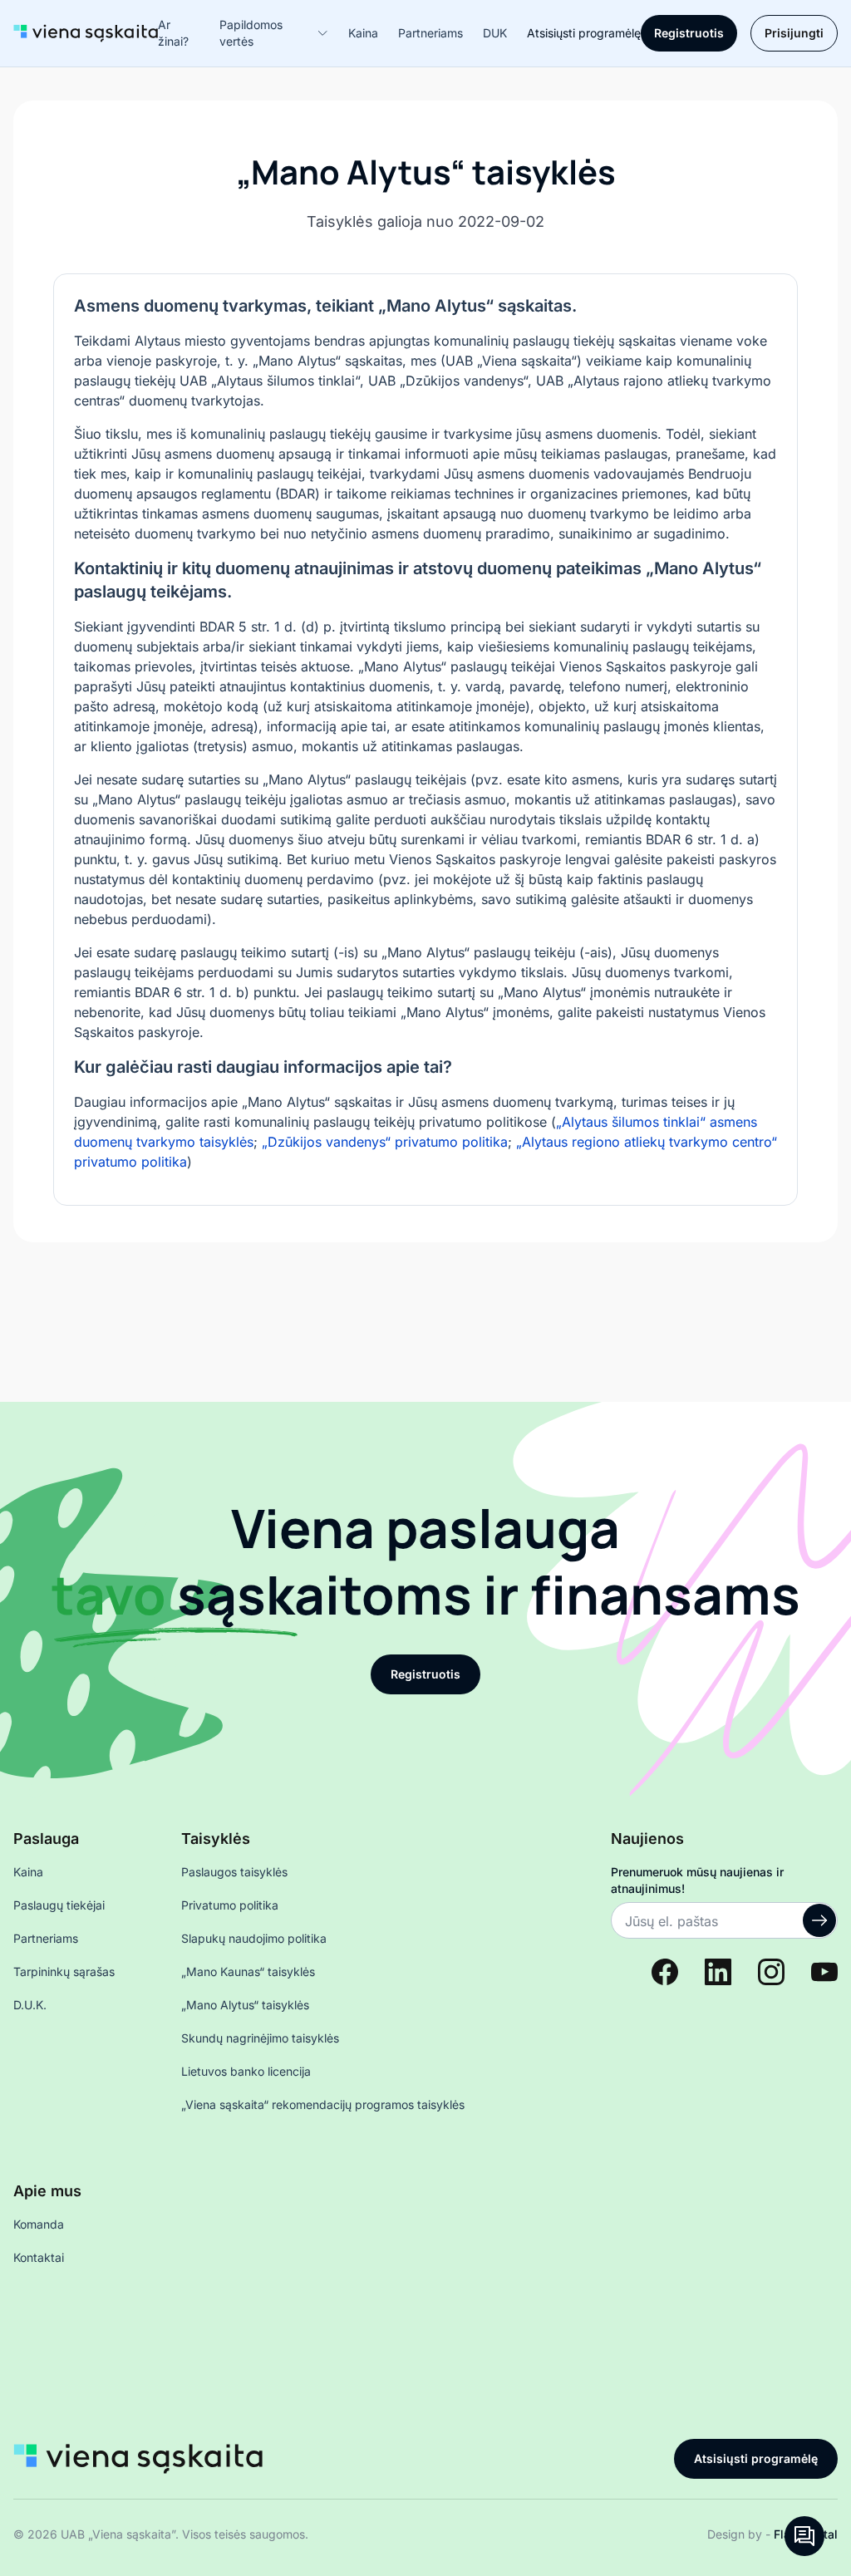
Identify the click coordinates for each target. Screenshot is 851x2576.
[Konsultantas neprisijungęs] (804, 2536)
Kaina (363, 33)
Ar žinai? (173, 33)
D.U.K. (30, 2005)
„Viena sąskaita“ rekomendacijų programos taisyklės (323, 2104)
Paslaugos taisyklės (234, 1872)
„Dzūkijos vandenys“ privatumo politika (385, 1142)
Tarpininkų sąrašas (64, 1971)
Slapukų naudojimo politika (254, 1938)
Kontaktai (39, 2257)
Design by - (772, 2534)
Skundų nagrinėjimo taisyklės (260, 2038)
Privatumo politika (230, 1905)
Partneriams (430, 33)
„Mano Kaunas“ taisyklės (248, 1971)
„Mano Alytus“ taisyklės (245, 2005)
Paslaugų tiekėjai (59, 1905)
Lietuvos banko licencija (246, 2071)
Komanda (39, 2224)
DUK (495, 33)
